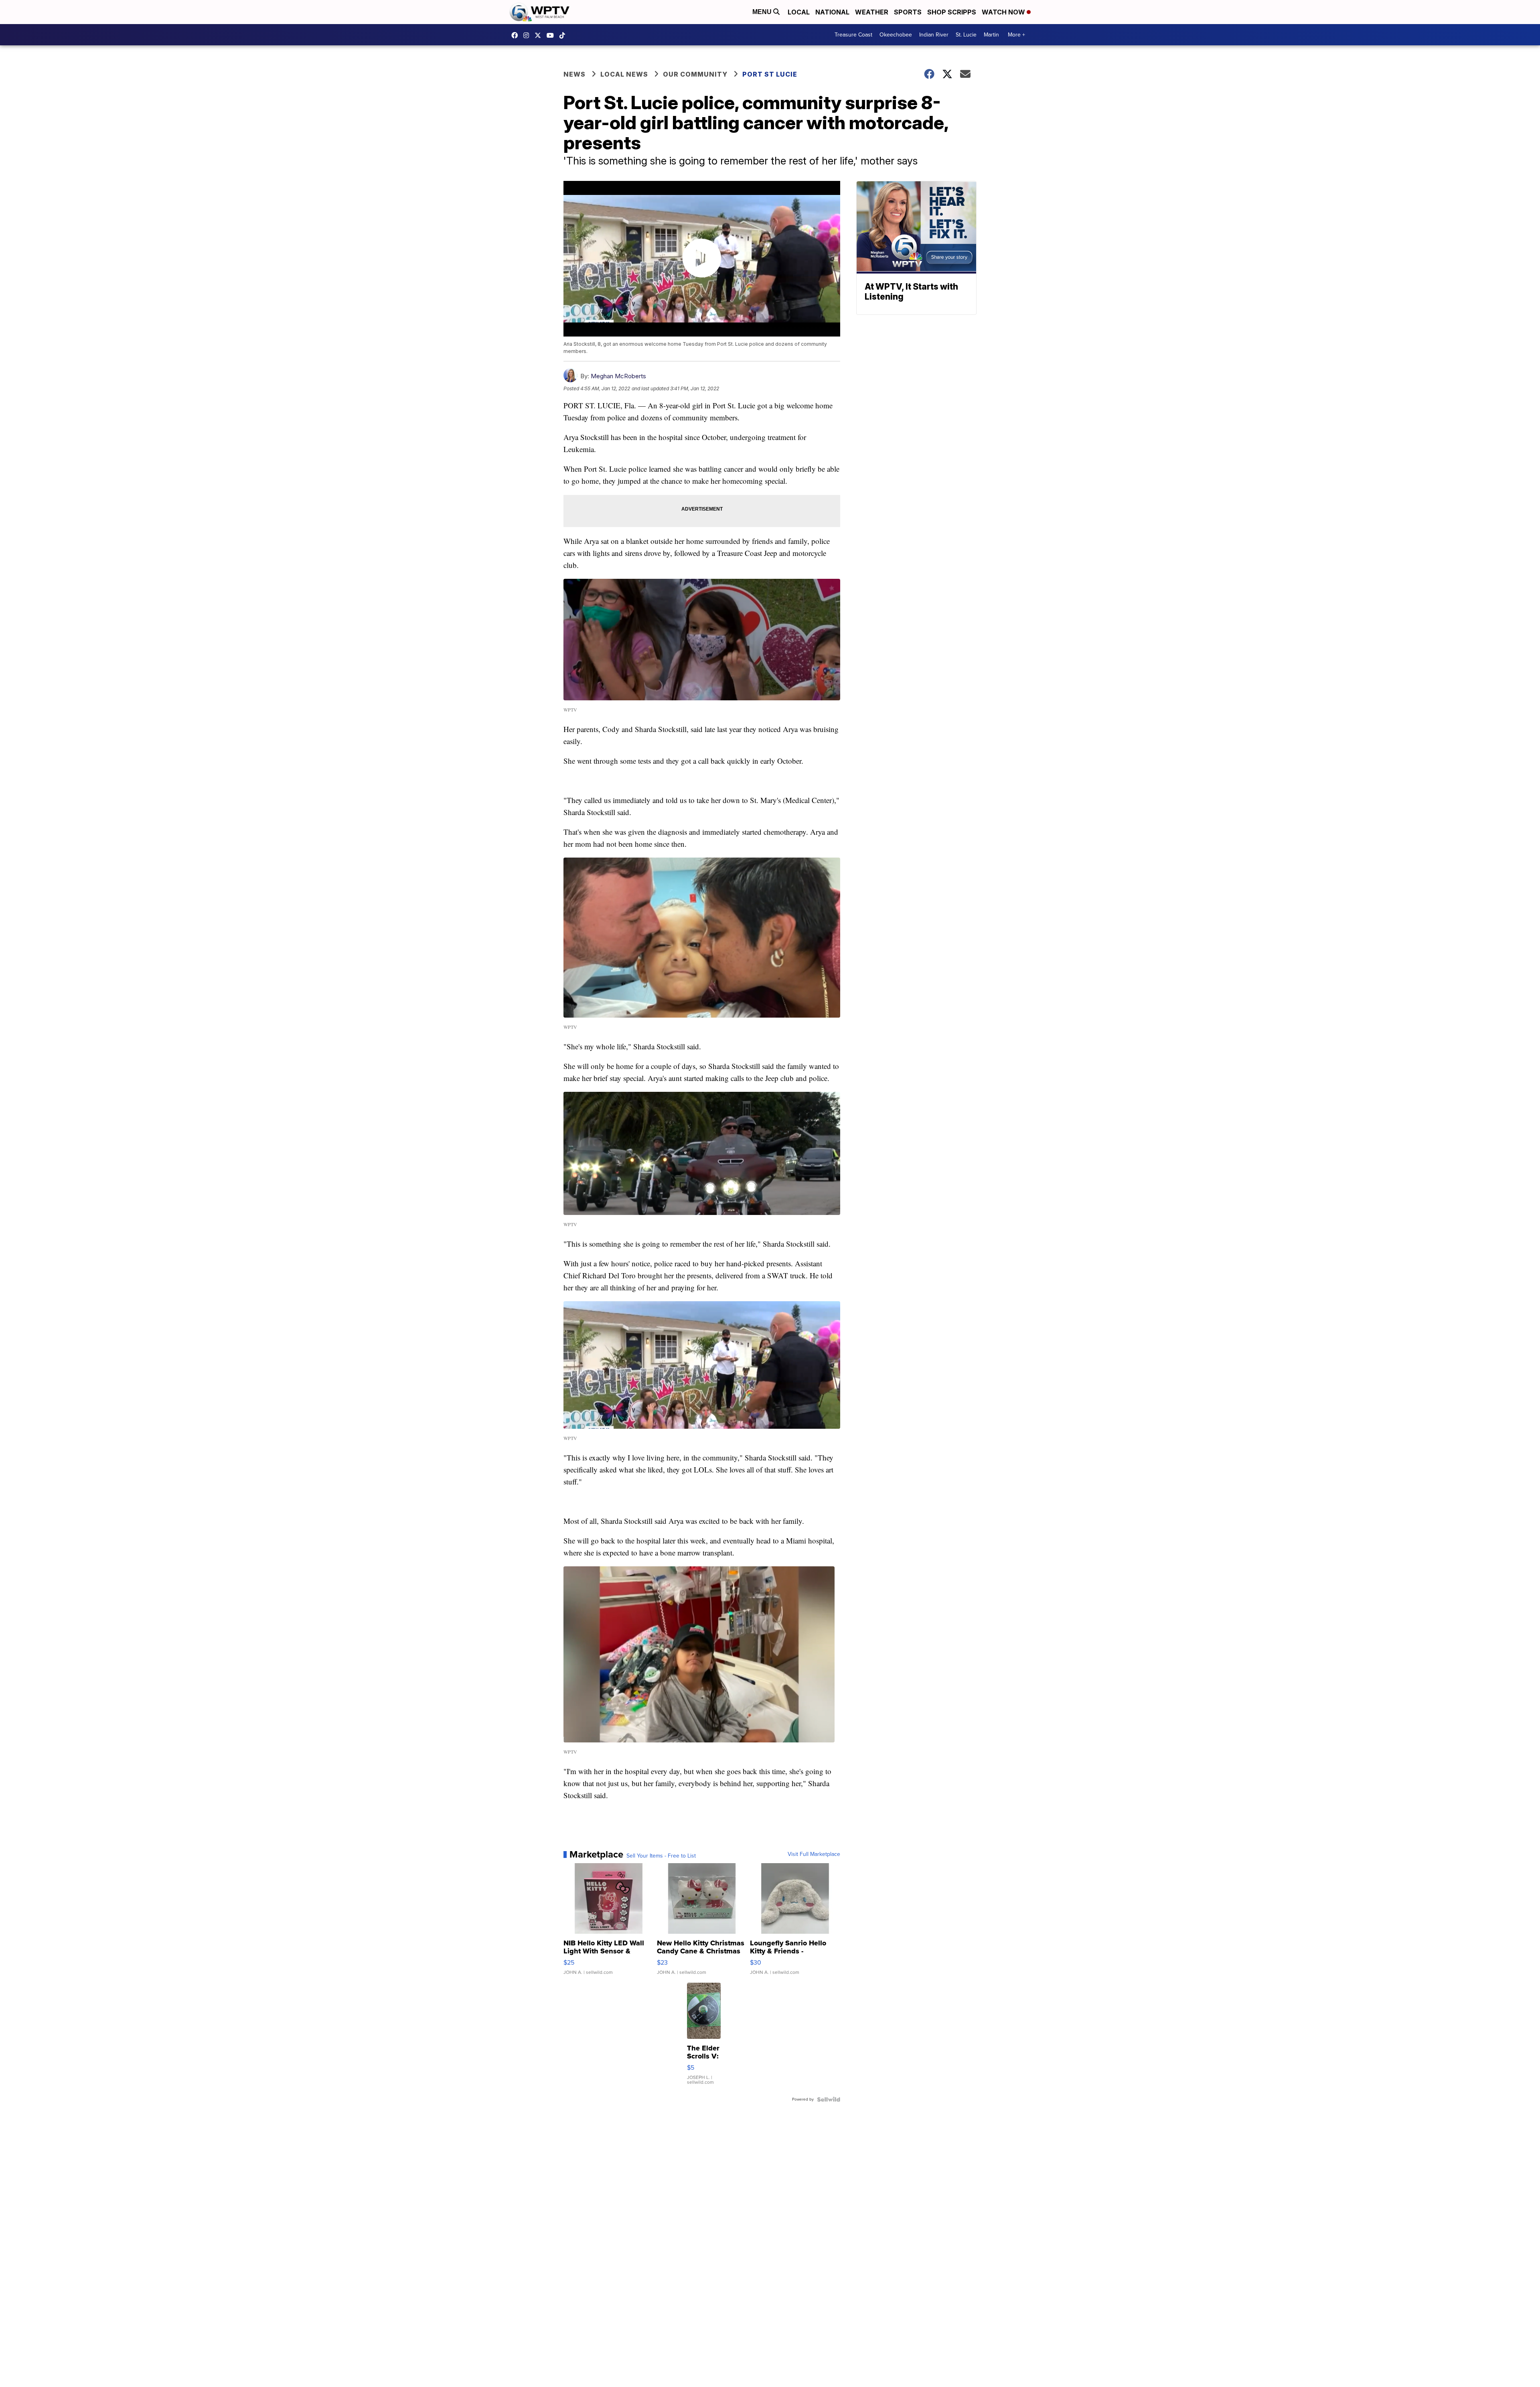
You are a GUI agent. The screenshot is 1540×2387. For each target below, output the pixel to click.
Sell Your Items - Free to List (661, 1856)
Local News (624, 74)
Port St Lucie (770, 74)
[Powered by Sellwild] (829, 2099)
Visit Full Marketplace (814, 1854)
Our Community (695, 74)
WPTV (540, 35)
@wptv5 (564, 35)
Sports (908, 12)
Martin (991, 35)
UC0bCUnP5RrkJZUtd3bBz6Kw (552, 35)
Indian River (934, 35)
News (574, 74)
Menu (763, 12)
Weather (872, 12)
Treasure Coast (853, 35)
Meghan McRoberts (618, 376)
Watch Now (1004, 12)
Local (799, 12)
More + (1016, 35)
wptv (528, 35)
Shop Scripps (952, 12)
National (832, 12)
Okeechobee (896, 35)
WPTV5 (517, 35)
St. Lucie (966, 35)
